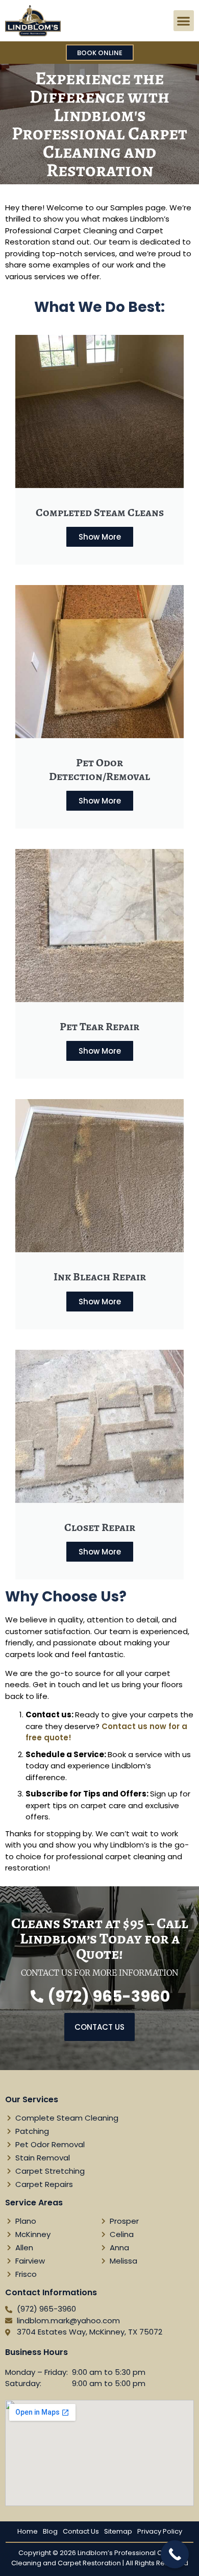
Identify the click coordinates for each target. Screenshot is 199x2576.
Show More (100, 537)
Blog (50, 2531)
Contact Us (81, 2531)
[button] (184, 21)
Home (28, 2531)
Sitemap (118, 2531)
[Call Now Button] (175, 2554)
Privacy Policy (160, 2531)
